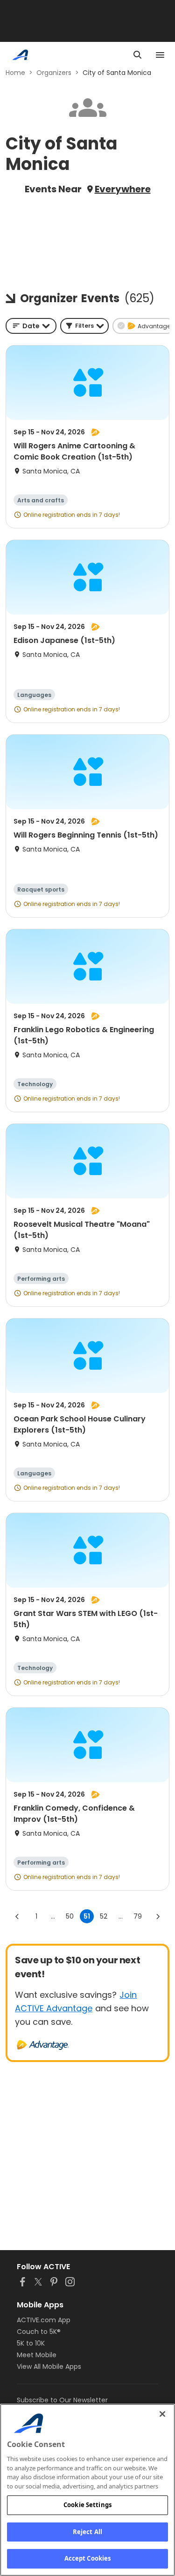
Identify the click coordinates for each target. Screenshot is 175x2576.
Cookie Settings (87, 2505)
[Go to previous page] (17, 1916)
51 (87, 1916)
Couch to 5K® (39, 2332)
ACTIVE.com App (44, 2320)
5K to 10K (31, 2343)
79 (138, 1916)
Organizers (54, 73)
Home (15, 73)
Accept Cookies (88, 2558)
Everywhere (123, 189)
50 (70, 1916)
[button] (84, 326)
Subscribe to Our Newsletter (62, 2400)
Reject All (87, 2532)
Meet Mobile (37, 2355)
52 (104, 1916)
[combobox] (31, 326)
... (53, 1916)
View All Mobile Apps (49, 2366)
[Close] (162, 2414)
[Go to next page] (158, 1916)
